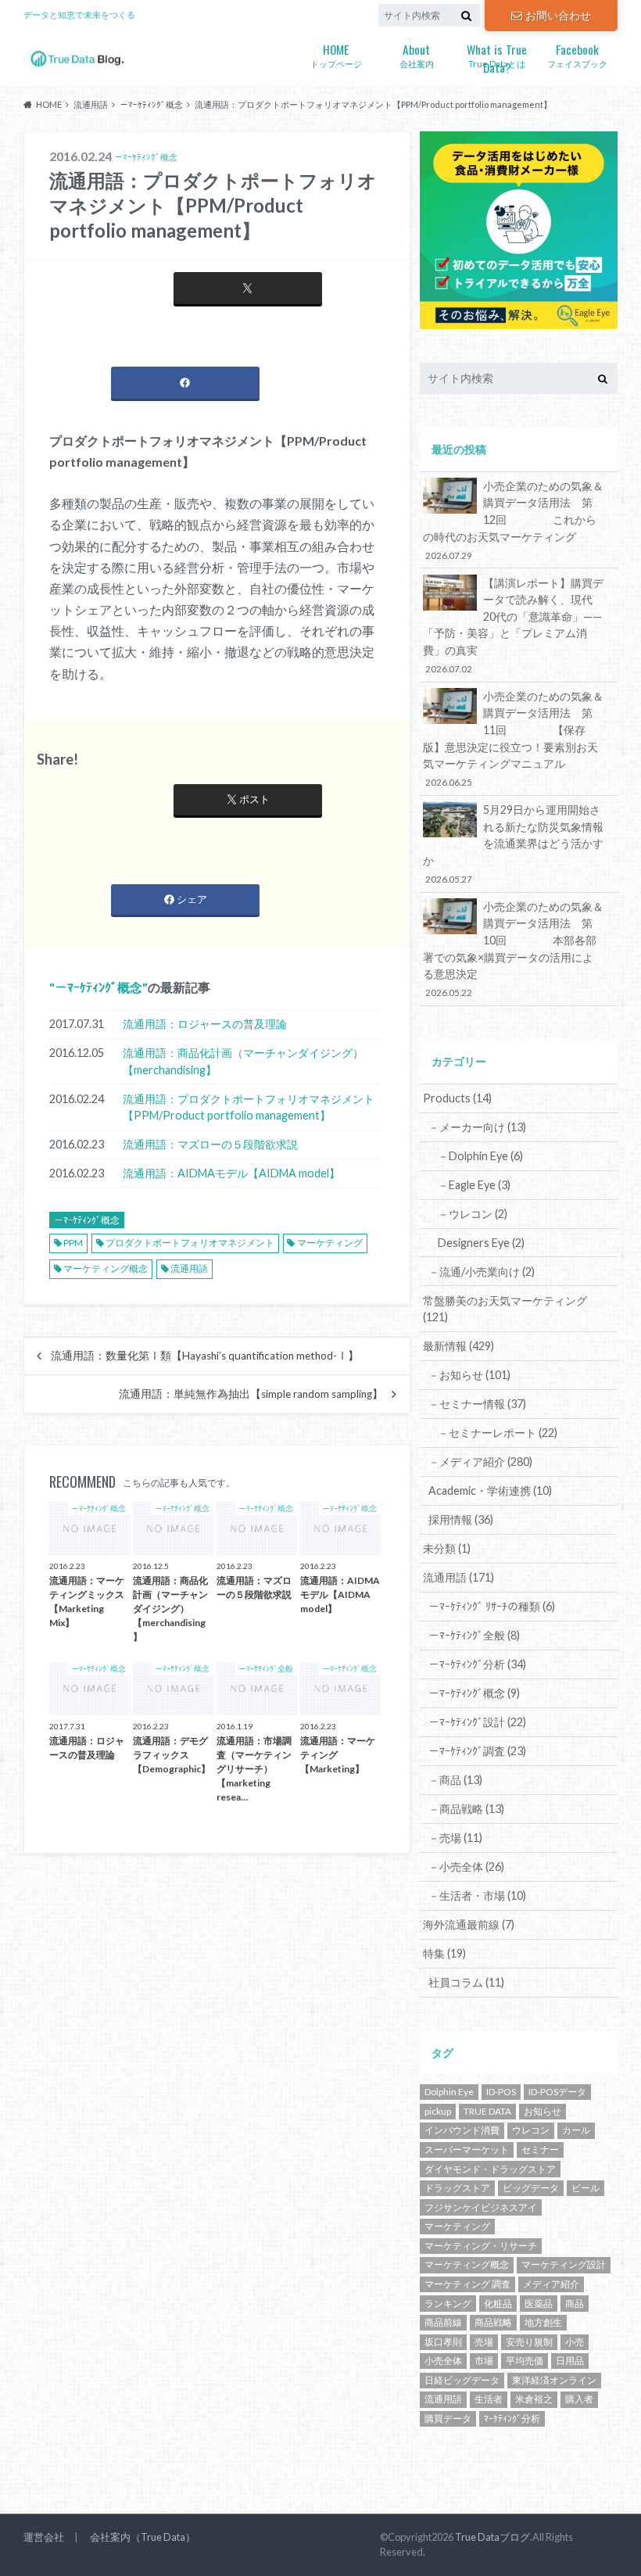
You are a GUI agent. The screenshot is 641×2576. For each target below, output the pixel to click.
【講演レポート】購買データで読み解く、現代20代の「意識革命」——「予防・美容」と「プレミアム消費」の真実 (513, 625)
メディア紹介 (551, 2284)
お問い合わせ (558, 15)
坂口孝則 (443, 2342)
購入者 (579, 2399)
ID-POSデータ (557, 2092)
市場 (484, 2361)
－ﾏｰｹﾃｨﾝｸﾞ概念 (98, 987)
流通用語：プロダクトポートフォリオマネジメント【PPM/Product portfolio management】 (249, 1107)
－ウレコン (473, 1214)
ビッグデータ (531, 2188)
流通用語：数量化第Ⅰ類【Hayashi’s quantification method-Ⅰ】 (205, 1356)
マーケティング (330, 1243)
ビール (585, 2188)
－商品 (455, 1780)
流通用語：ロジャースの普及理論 (205, 1024)
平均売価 (525, 2361)
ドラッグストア (457, 2188)
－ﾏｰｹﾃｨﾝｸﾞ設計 (477, 1722)
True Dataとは (497, 56)
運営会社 (44, 2537)
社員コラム (466, 1982)
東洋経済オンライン (554, 2380)
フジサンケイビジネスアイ (481, 2207)
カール (576, 2130)
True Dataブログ (492, 2537)
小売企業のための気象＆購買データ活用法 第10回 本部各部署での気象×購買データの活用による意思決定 (513, 949)
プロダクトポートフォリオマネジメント (190, 1243)
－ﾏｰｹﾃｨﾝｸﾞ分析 (477, 1664)
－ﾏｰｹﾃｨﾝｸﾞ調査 (477, 1751)
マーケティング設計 (564, 2264)
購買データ (448, 2418)
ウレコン (531, 2130)
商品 (575, 2304)
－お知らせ (469, 1375)
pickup (438, 2111)
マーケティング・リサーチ (481, 2246)
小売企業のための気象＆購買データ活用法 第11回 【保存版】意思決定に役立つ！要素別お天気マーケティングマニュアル (513, 739)
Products (457, 1098)
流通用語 (189, 1268)
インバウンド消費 (462, 2130)
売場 (484, 2342)
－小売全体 (466, 1867)
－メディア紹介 (480, 1462)
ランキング (448, 2304)
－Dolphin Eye (480, 1156)
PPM (73, 1243)
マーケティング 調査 (467, 2284)
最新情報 (458, 1346)
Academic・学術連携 (490, 1490)
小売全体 (443, 2361)
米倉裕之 (534, 2399)
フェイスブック (577, 54)
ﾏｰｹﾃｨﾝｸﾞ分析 (512, 2418)
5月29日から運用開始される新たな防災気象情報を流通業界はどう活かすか (513, 844)
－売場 (455, 1838)
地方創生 (543, 2322)
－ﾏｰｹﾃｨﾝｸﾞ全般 (474, 1635)
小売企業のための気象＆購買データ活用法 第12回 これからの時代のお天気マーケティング (513, 520)
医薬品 (539, 2304)
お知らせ (543, 2111)
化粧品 (498, 2304)
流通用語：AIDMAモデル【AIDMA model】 (231, 1173)
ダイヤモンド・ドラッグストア (490, 2169)
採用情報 (461, 1519)
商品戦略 (493, 2322)
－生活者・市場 (477, 1895)
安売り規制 (529, 2342)
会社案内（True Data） (143, 2537)
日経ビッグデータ (462, 2380)
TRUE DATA (487, 2111)
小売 (575, 2342)
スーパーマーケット (467, 2150)
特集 (444, 1953)
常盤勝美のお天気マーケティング (505, 1309)
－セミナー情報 (477, 1404)
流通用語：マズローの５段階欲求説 (210, 1144)
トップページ (336, 54)
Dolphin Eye (449, 2092)
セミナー (540, 2150)
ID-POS (501, 2092)
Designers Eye (481, 1243)
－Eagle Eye (474, 1185)
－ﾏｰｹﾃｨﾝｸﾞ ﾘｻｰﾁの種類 (492, 1606)
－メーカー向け (477, 1127)
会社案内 (417, 54)
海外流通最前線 (469, 1924)
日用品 (570, 2361)
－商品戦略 (466, 1809)
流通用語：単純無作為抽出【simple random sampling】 (251, 1394)
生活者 (489, 2399)
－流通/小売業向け (482, 1272)
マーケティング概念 (106, 1268)
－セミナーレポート (498, 1433)
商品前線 (443, 2322)
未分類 (447, 1548)
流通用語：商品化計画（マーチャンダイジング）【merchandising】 (243, 1061)
